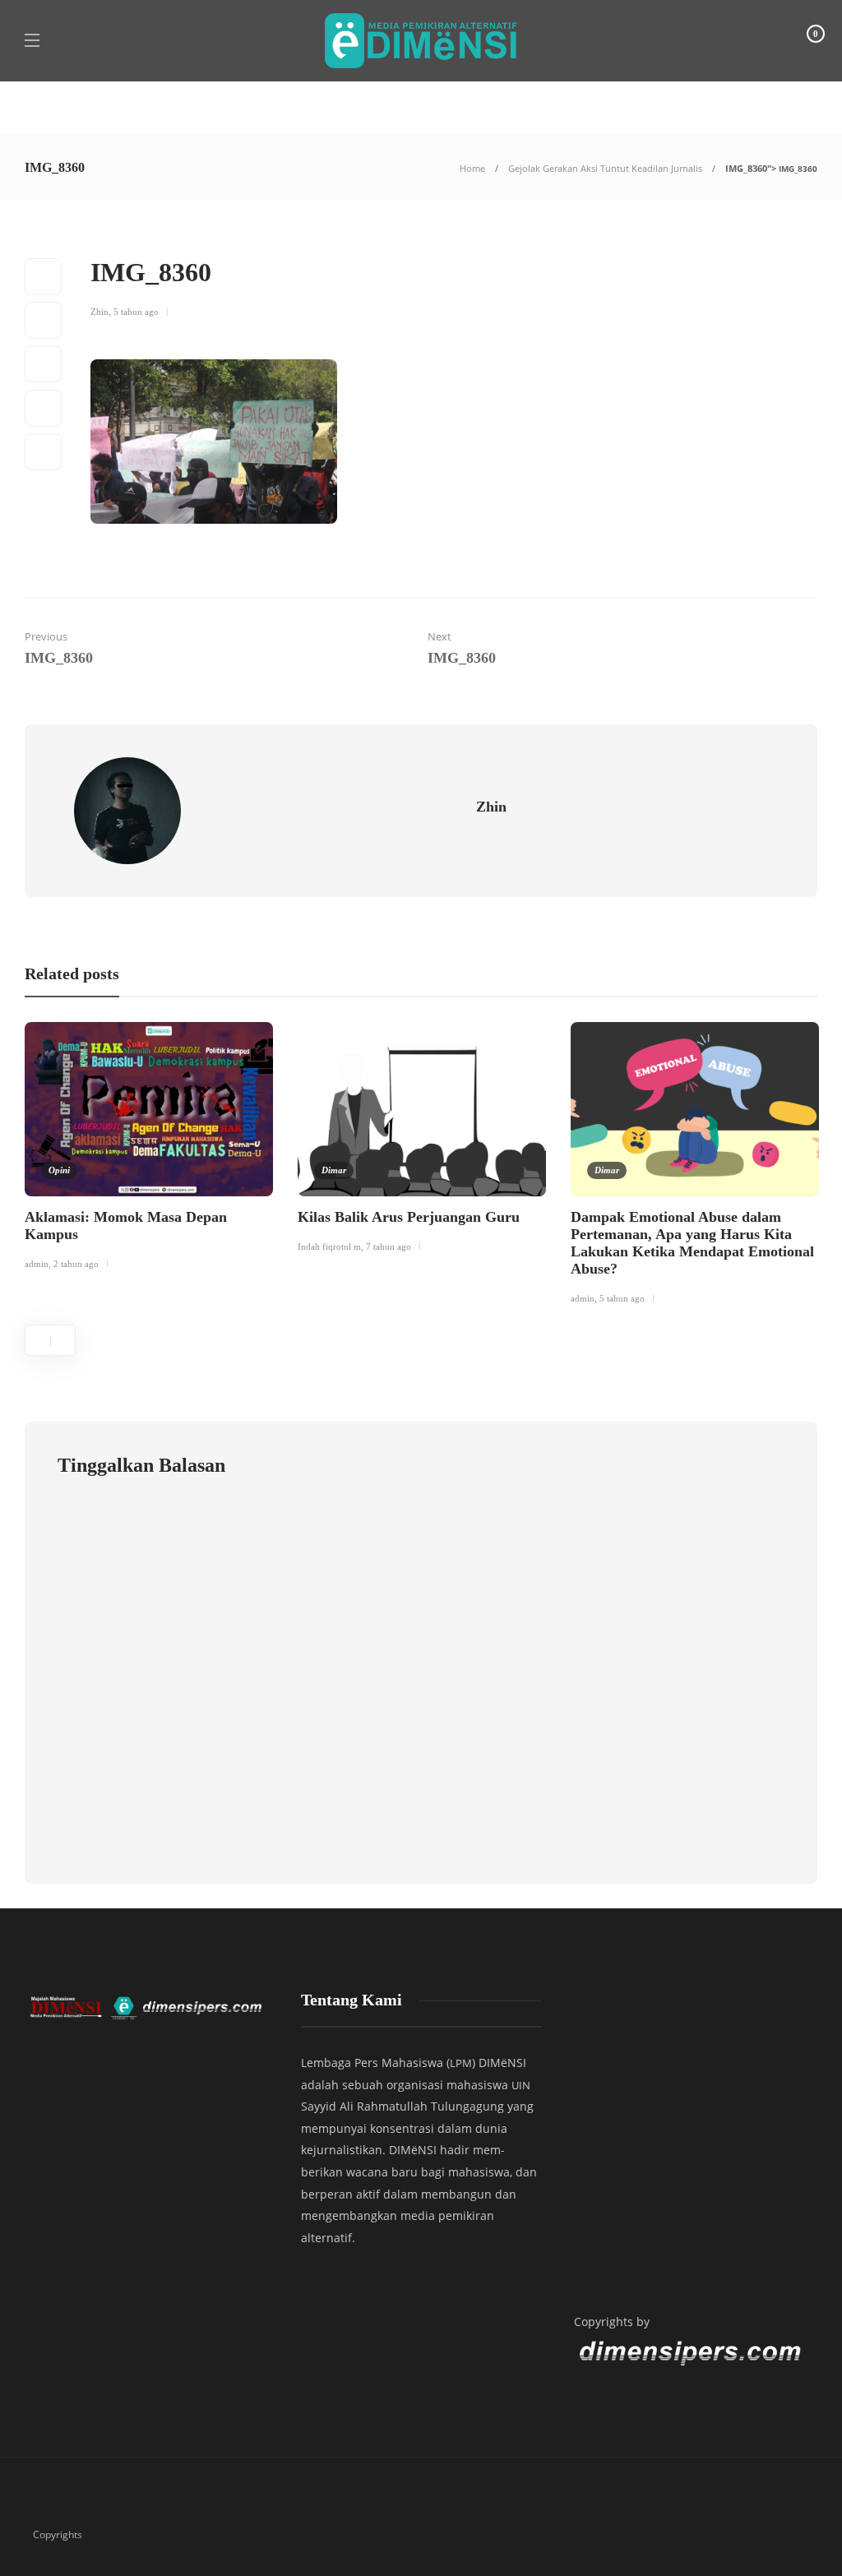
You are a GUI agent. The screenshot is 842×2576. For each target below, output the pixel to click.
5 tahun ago (136, 312)
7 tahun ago (389, 1246)
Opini (59, 1170)
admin (37, 1264)
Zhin (99, 312)
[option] (149, 1149)
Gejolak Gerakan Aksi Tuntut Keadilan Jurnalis (605, 168)
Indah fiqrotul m (329, 1246)
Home (472, 168)
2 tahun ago (76, 1264)
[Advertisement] (694, 2137)
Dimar (334, 1170)
